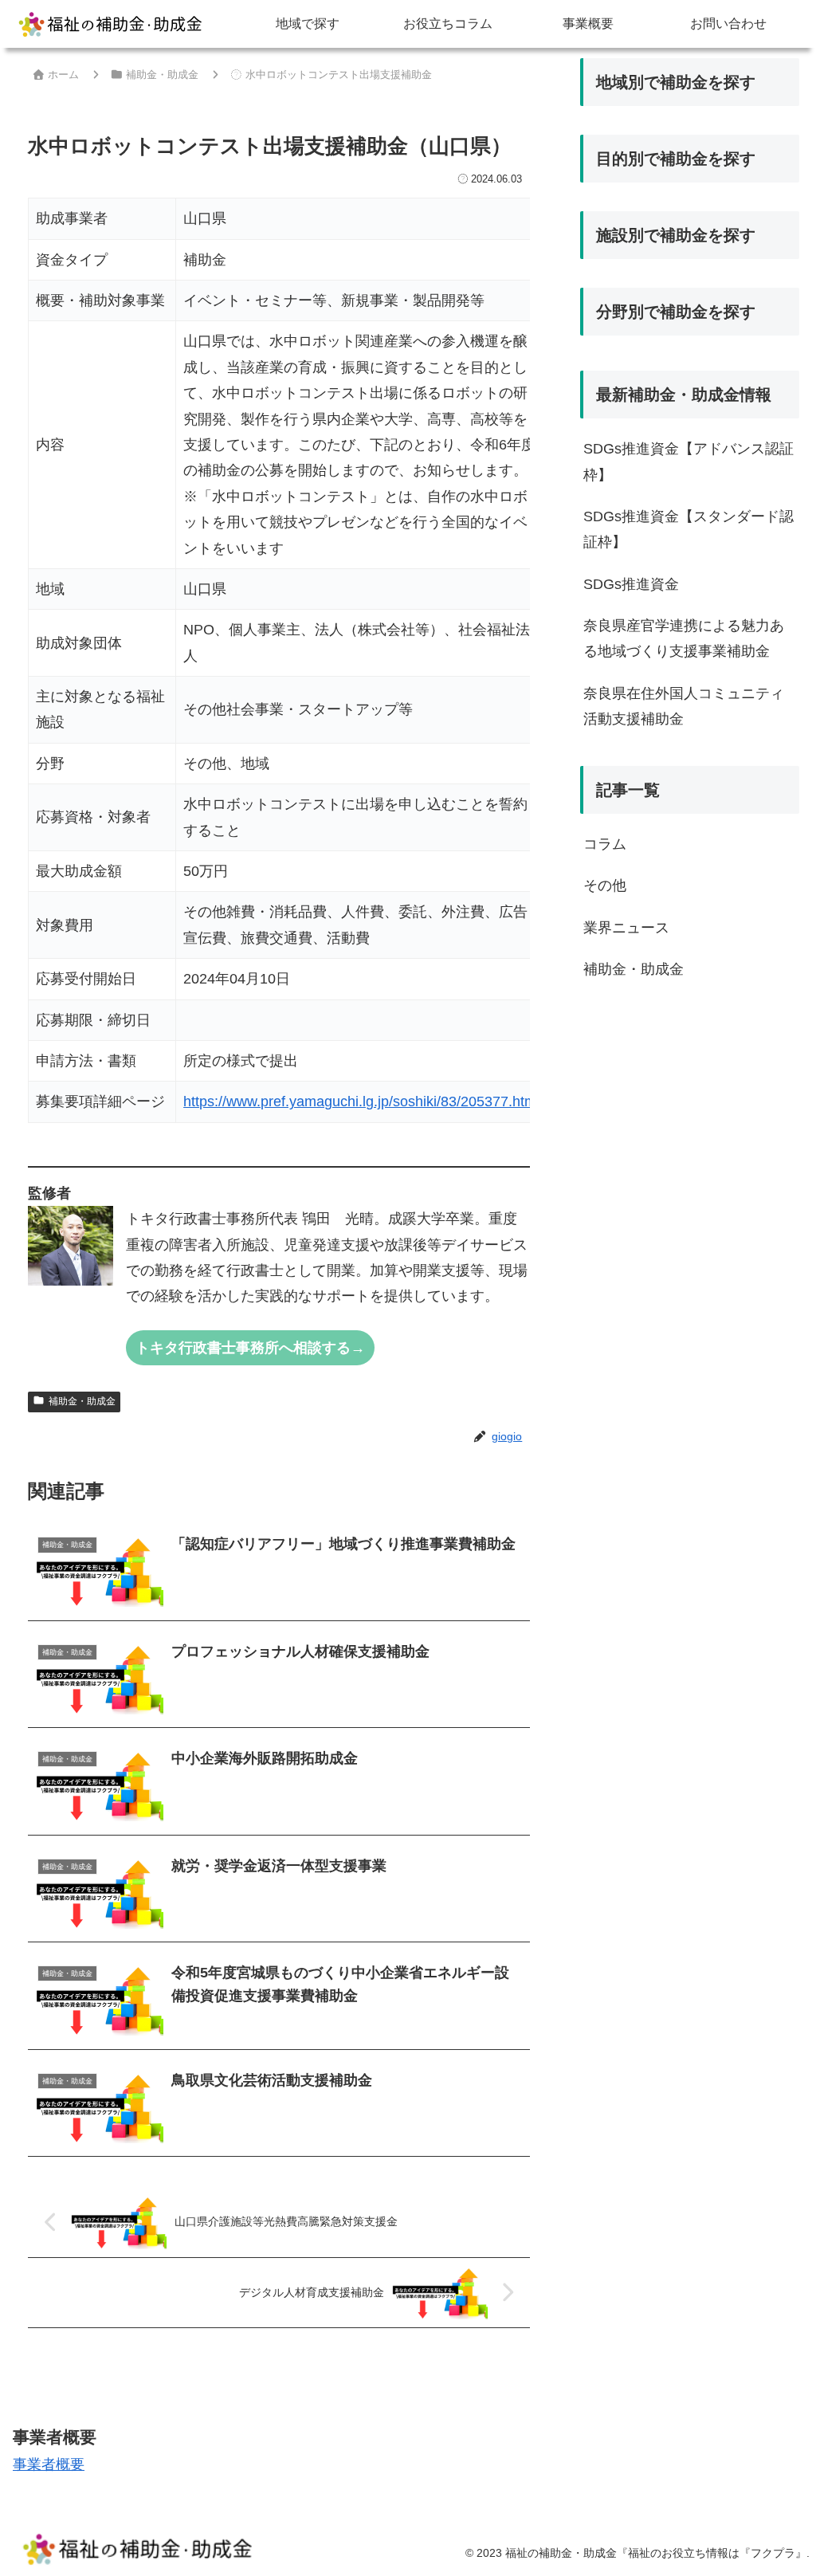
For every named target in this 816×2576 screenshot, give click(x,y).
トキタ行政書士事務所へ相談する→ (250, 1348)
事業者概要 (49, 2464)
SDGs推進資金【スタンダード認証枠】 (688, 529)
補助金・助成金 (82, 1401)
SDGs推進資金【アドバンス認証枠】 (688, 461)
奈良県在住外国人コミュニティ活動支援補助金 (684, 706)
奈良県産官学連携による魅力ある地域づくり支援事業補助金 (684, 638)
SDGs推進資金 (631, 584)
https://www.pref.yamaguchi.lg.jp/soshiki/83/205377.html (361, 1101)
